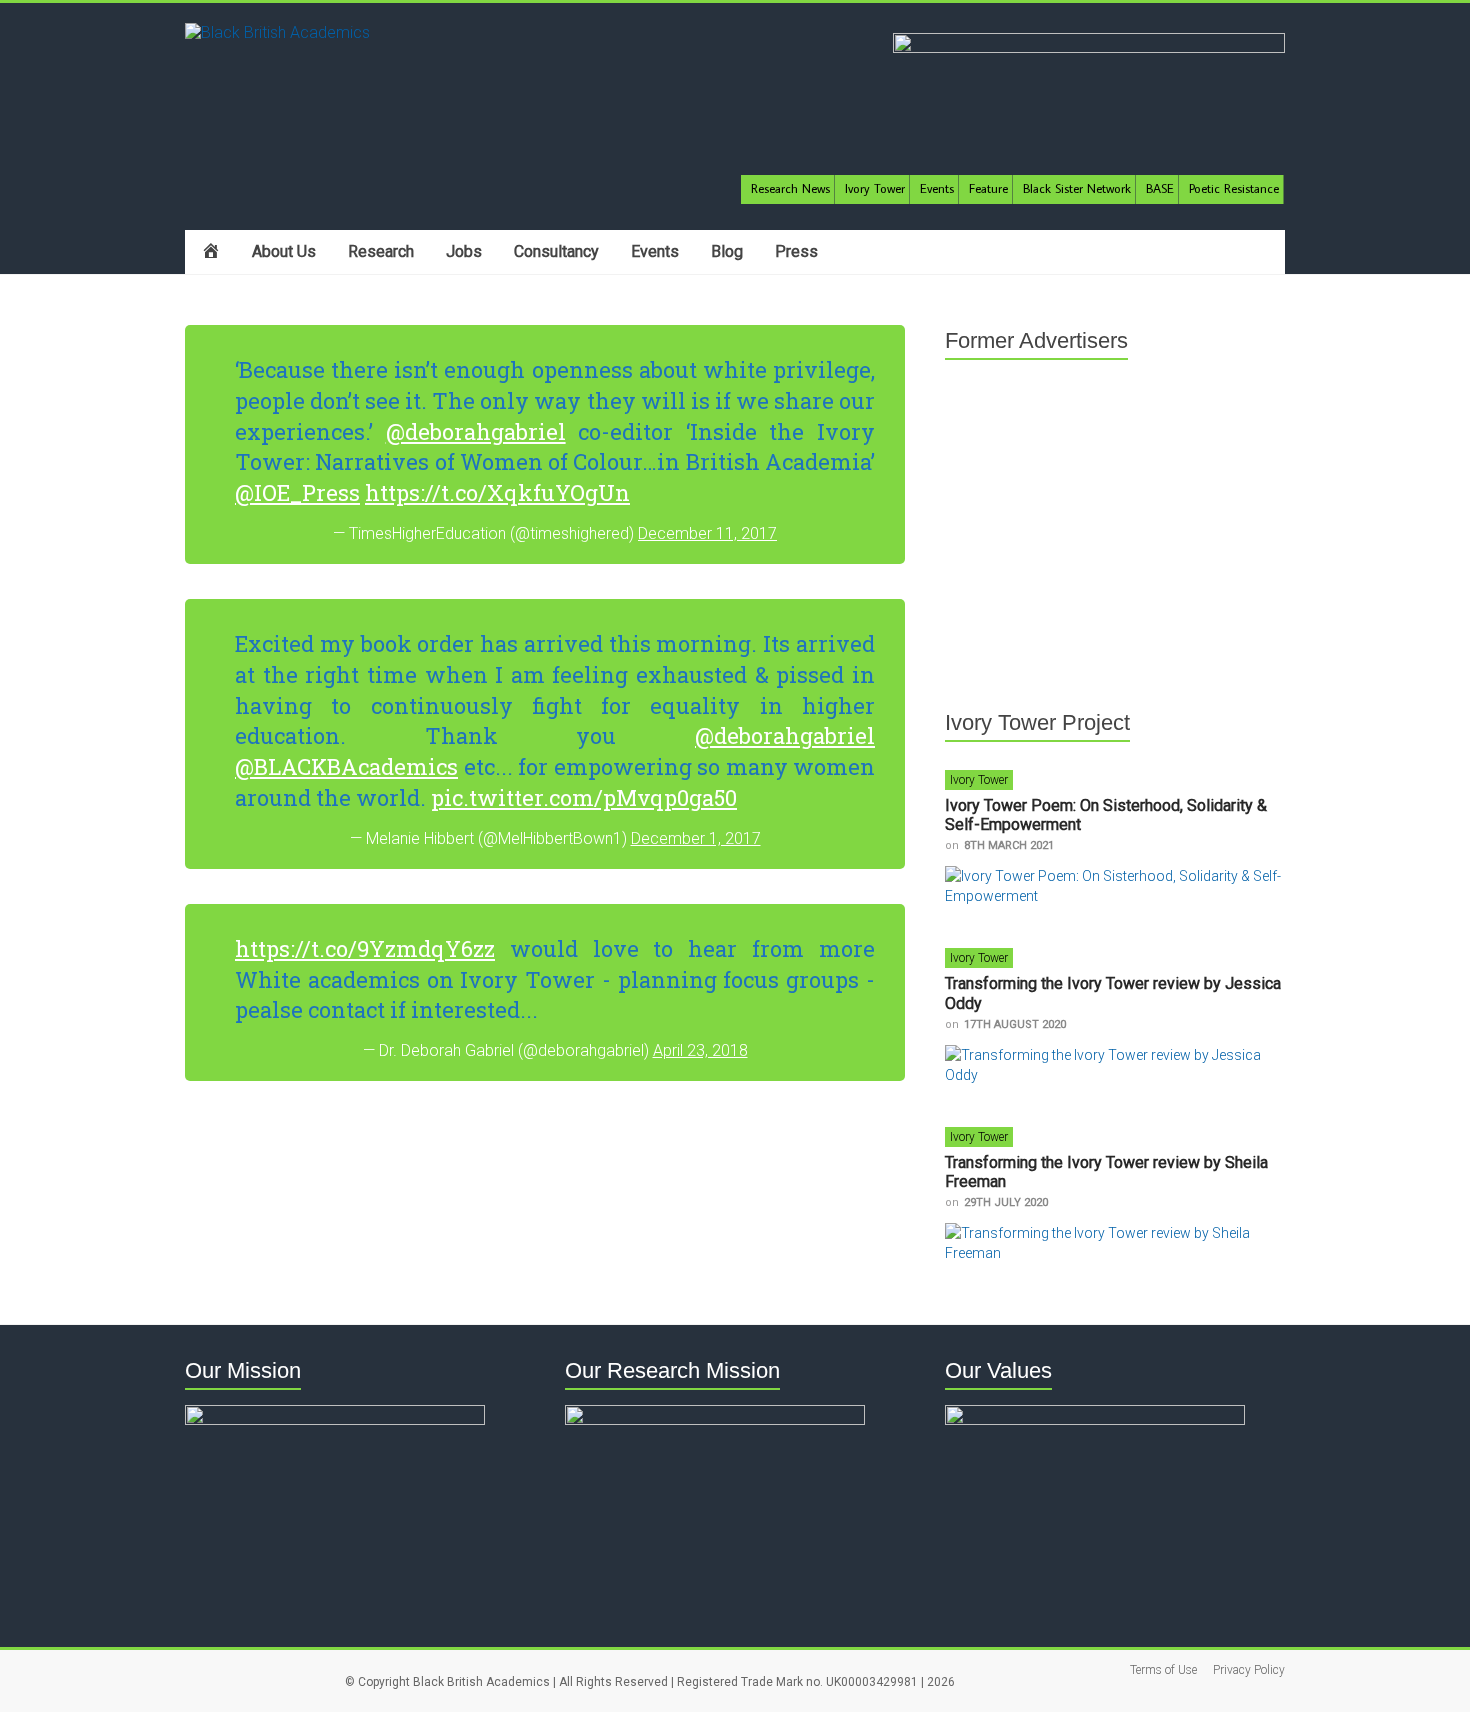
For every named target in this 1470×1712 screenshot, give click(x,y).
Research (381, 251)
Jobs (464, 251)
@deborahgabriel (476, 431)
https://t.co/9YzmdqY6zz (365, 948)
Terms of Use (1163, 1670)
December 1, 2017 (696, 838)
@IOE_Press (297, 492)
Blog (727, 251)
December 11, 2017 (707, 533)
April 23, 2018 (700, 1050)
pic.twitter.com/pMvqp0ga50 (584, 797)
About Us (284, 251)
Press (796, 251)
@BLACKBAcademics (346, 766)
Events (655, 251)
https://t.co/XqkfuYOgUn (497, 492)
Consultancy (556, 251)
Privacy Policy (1249, 1670)
